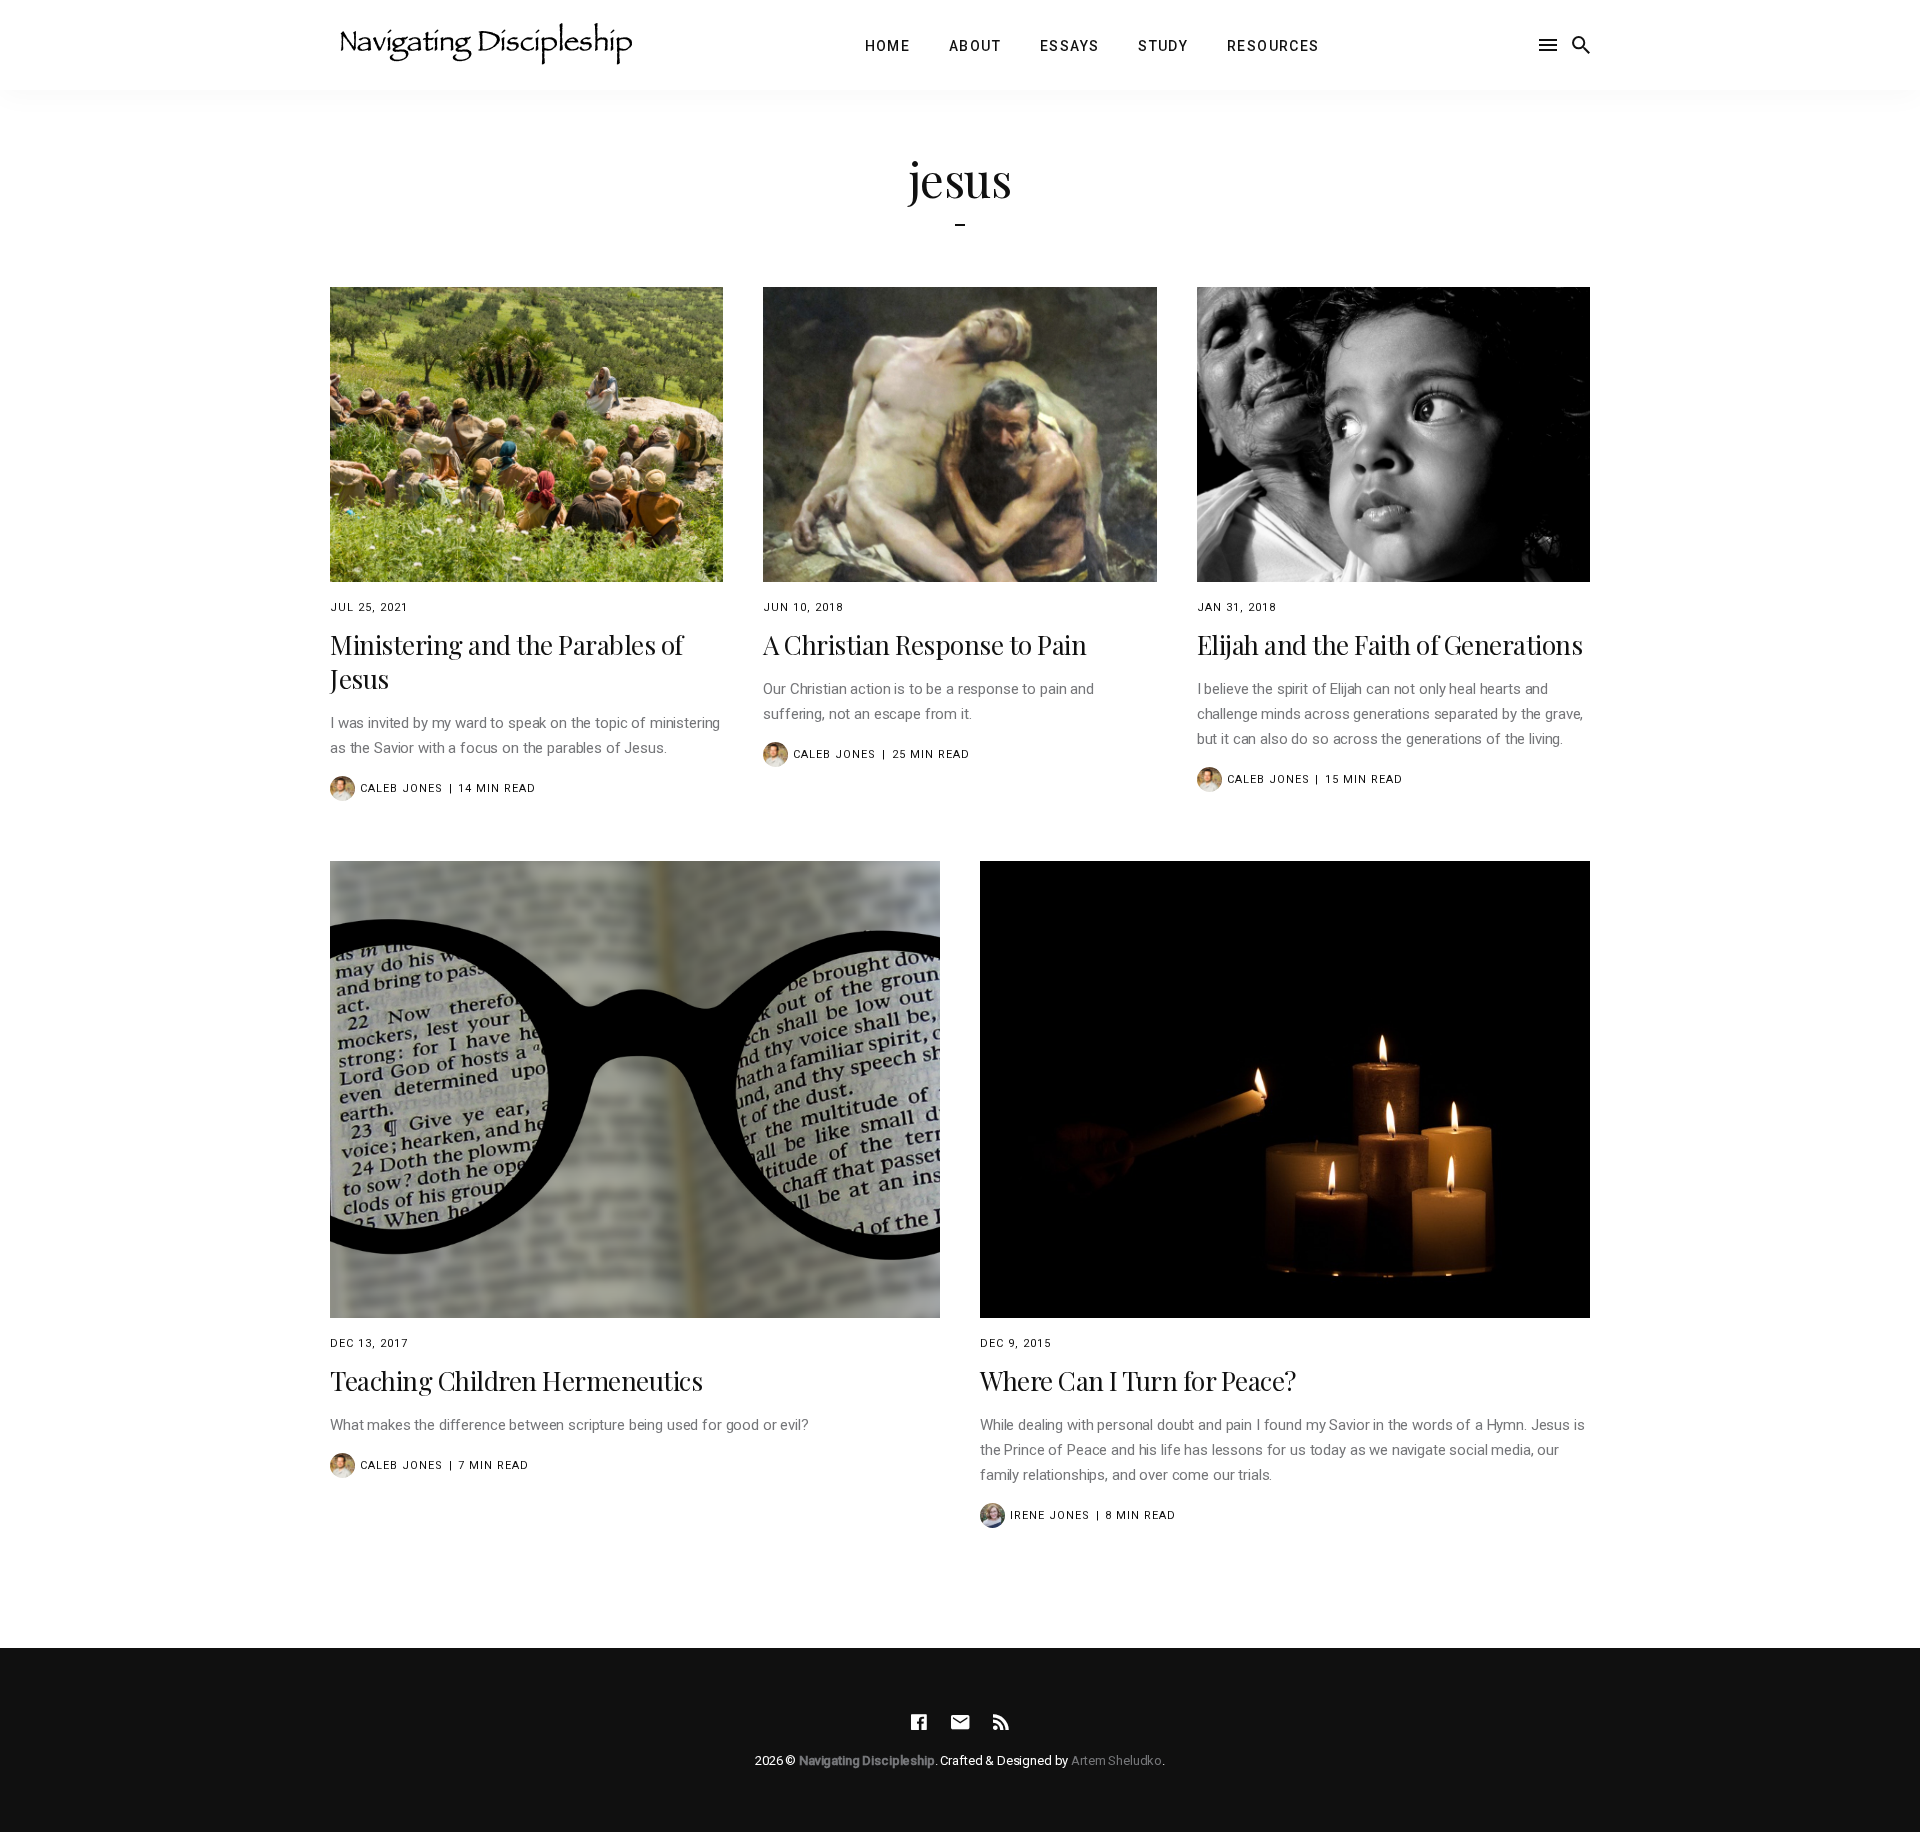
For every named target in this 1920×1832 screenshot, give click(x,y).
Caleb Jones (401, 788)
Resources (1273, 46)
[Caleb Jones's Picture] (342, 788)
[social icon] (919, 1723)
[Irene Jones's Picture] (992, 1515)
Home (888, 46)
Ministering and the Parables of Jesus (506, 661)
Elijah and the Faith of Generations (1390, 644)
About (975, 46)
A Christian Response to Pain (924, 644)
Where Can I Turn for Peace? (1138, 1380)
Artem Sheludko (1116, 1760)
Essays (1069, 46)
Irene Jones (1050, 1515)
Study (1163, 46)
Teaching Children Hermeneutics (516, 1380)
